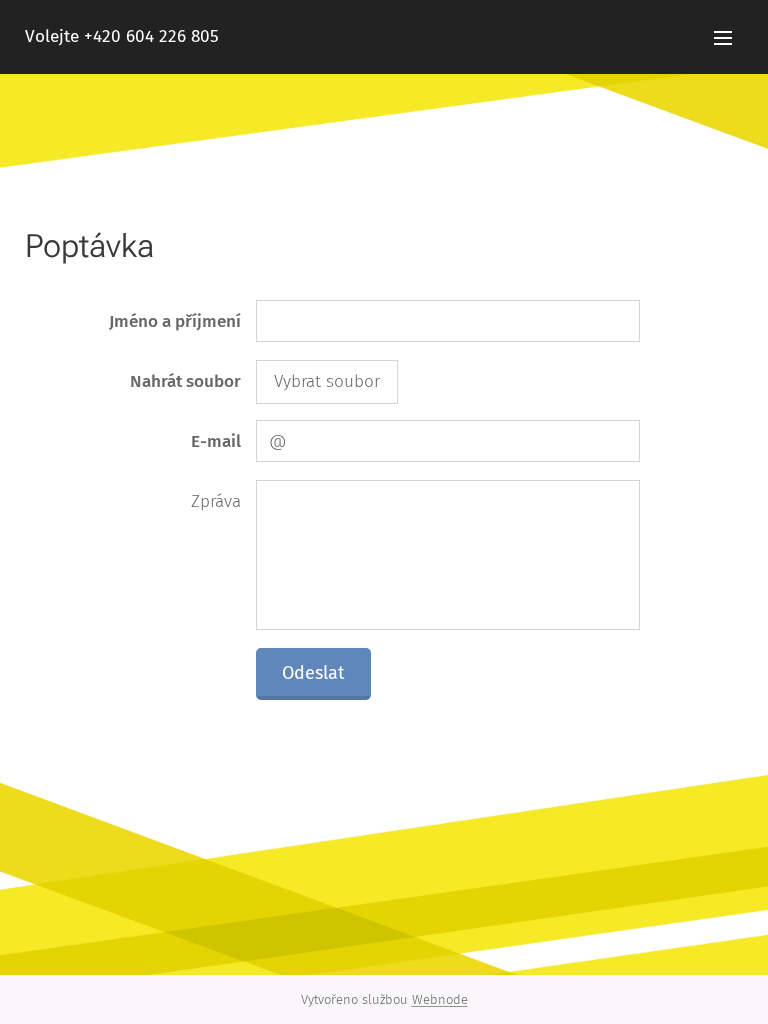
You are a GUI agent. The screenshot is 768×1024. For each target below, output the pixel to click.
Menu (723, 37)
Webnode (440, 999)
